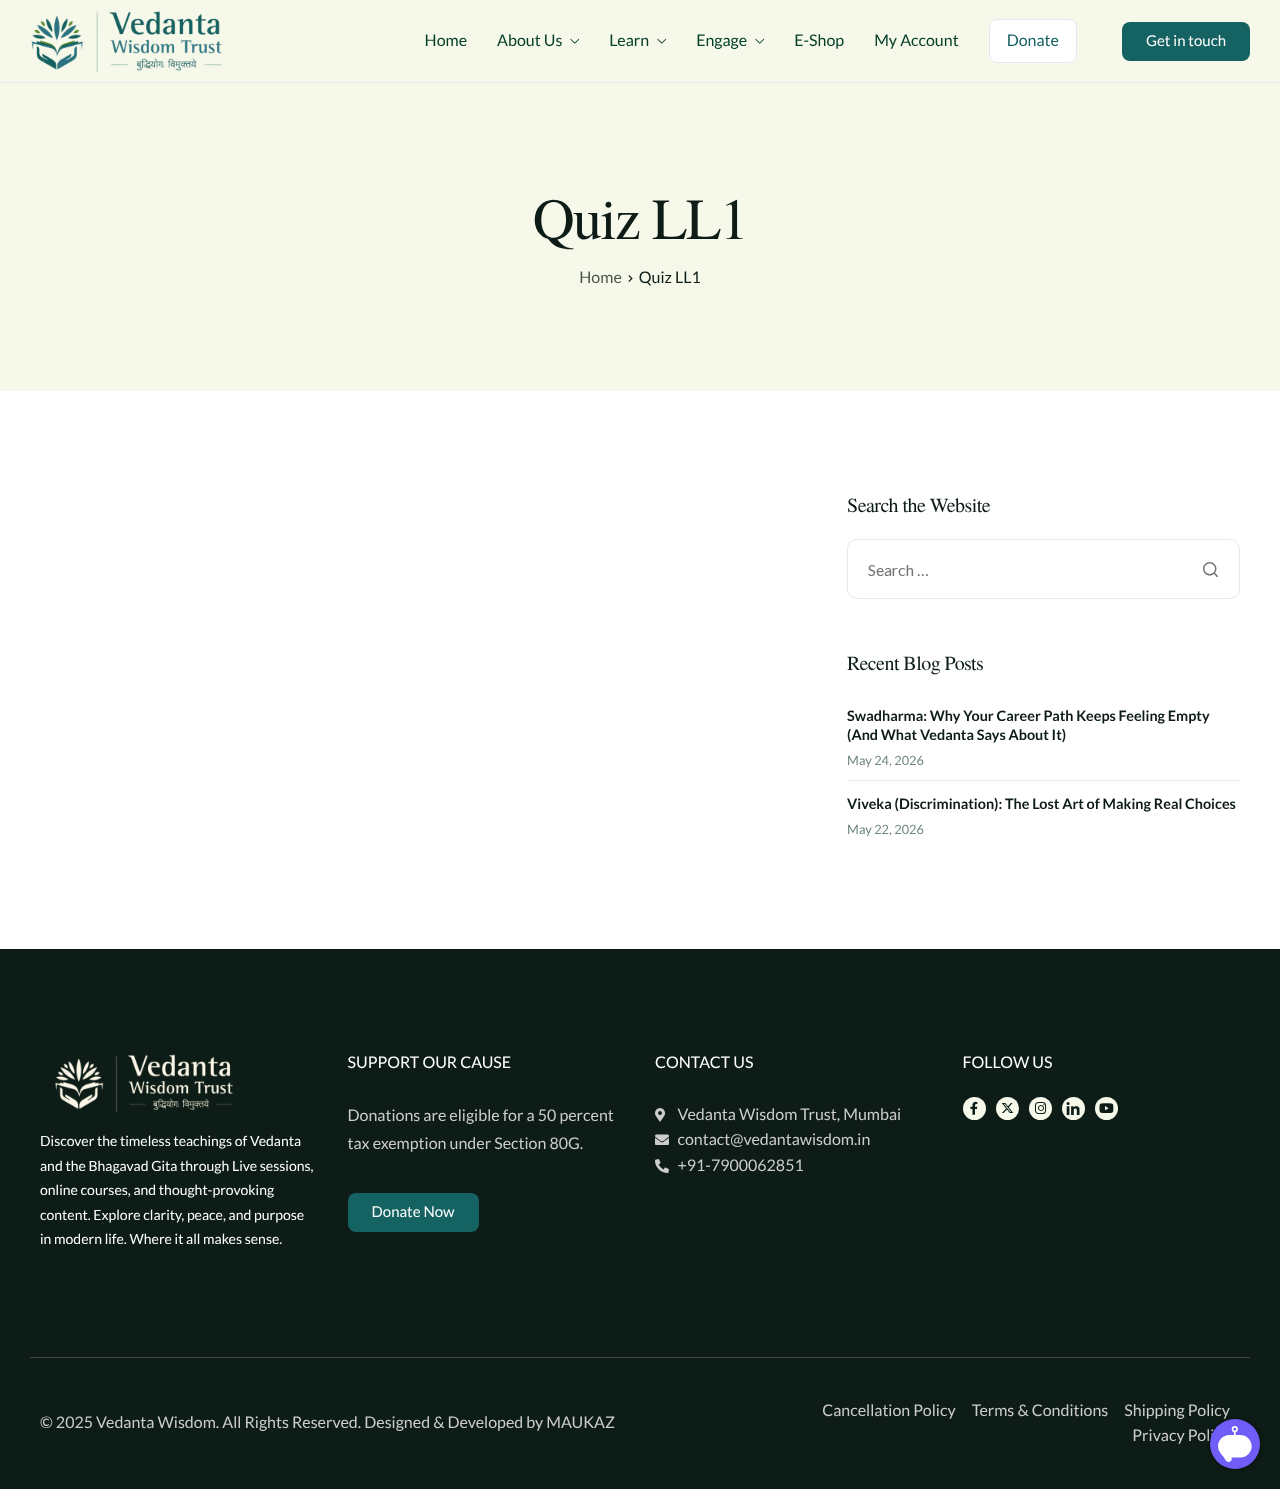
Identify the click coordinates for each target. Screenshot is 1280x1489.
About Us (529, 41)
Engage (721, 41)
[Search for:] (1043, 570)
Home (446, 41)
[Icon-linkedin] (1073, 1108)
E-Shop (819, 41)
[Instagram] (1040, 1108)
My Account (916, 41)
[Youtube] (1106, 1108)
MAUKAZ (580, 1422)
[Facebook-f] (974, 1108)
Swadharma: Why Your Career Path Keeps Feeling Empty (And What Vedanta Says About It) (1028, 726)
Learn (629, 41)
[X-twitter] (1007, 1108)
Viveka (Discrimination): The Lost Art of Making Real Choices (1041, 804)
